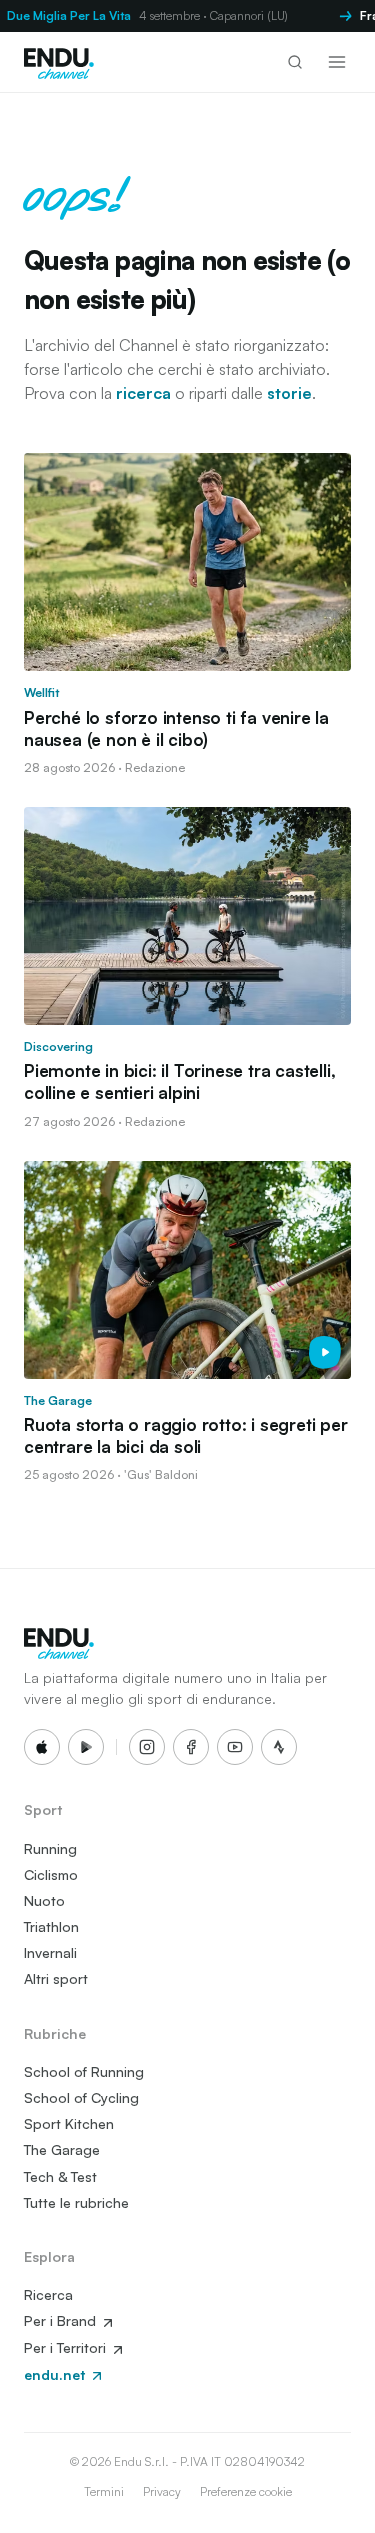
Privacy (162, 2491)
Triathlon (51, 1926)
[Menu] (337, 62)
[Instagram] (147, 1747)
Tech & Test (60, 2176)
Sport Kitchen (69, 2123)
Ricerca (48, 2294)
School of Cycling (81, 2097)
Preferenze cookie (246, 2491)
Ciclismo (51, 1874)
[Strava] (279, 1747)
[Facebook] (191, 1747)
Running (50, 1848)
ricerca (143, 393)
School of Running (84, 2071)
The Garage (62, 2149)
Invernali (50, 1952)
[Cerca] (295, 62)
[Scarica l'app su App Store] (42, 1747)
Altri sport (56, 1978)
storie (289, 393)
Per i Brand (62, 2320)
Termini (104, 2491)
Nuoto (44, 1900)
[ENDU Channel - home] (59, 62)
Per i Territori (67, 2347)
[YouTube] (235, 1747)
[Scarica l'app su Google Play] (86, 1747)
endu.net (56, 2374)
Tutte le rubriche (76, 2202)
